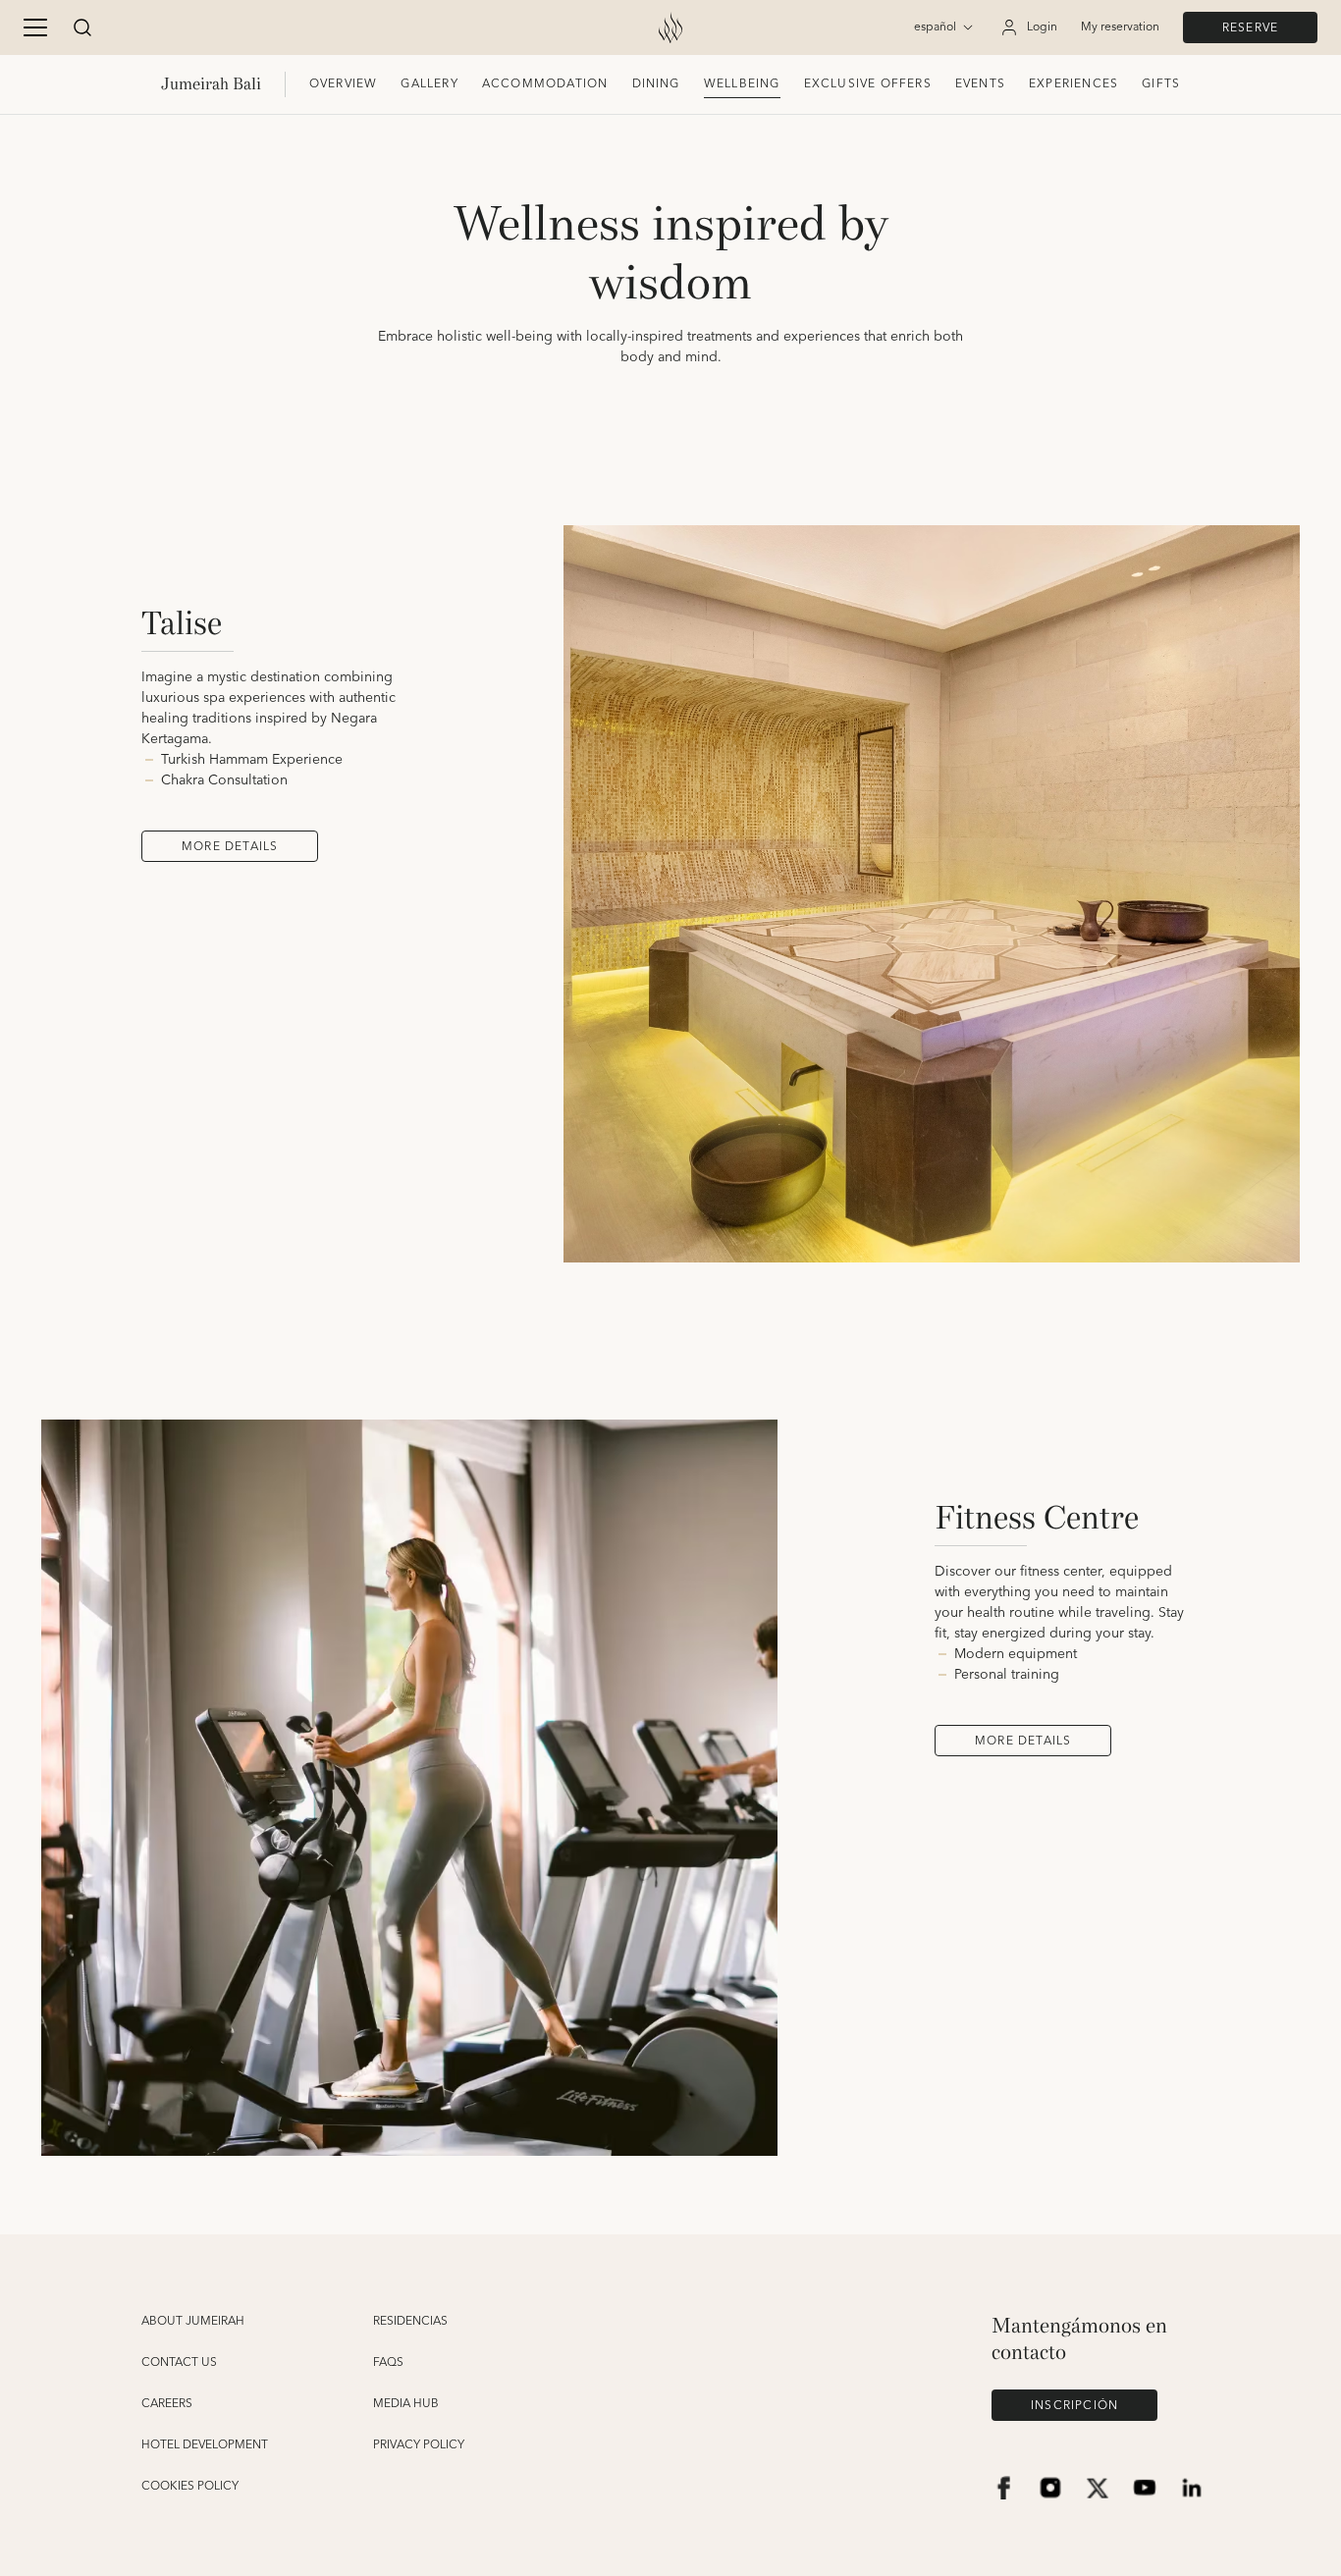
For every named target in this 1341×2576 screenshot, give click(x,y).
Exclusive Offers (868, 84)
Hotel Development (205, 2445)
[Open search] (82, 27)
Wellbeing (742, 84)
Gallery (429, 84)
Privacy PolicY (419, 2445)
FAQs (388, 2363)
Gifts (1161, 84)
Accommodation (545, 84)
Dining (656, 84)
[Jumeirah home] (670, 27)
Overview (344, 84)
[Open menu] (35, 27)
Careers (167, 2404)
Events (980, 84)
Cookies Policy (190, 2487)
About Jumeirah (193, 2322)
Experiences (1073, 84)
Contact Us (179, 2363)
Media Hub (406, 2404)
